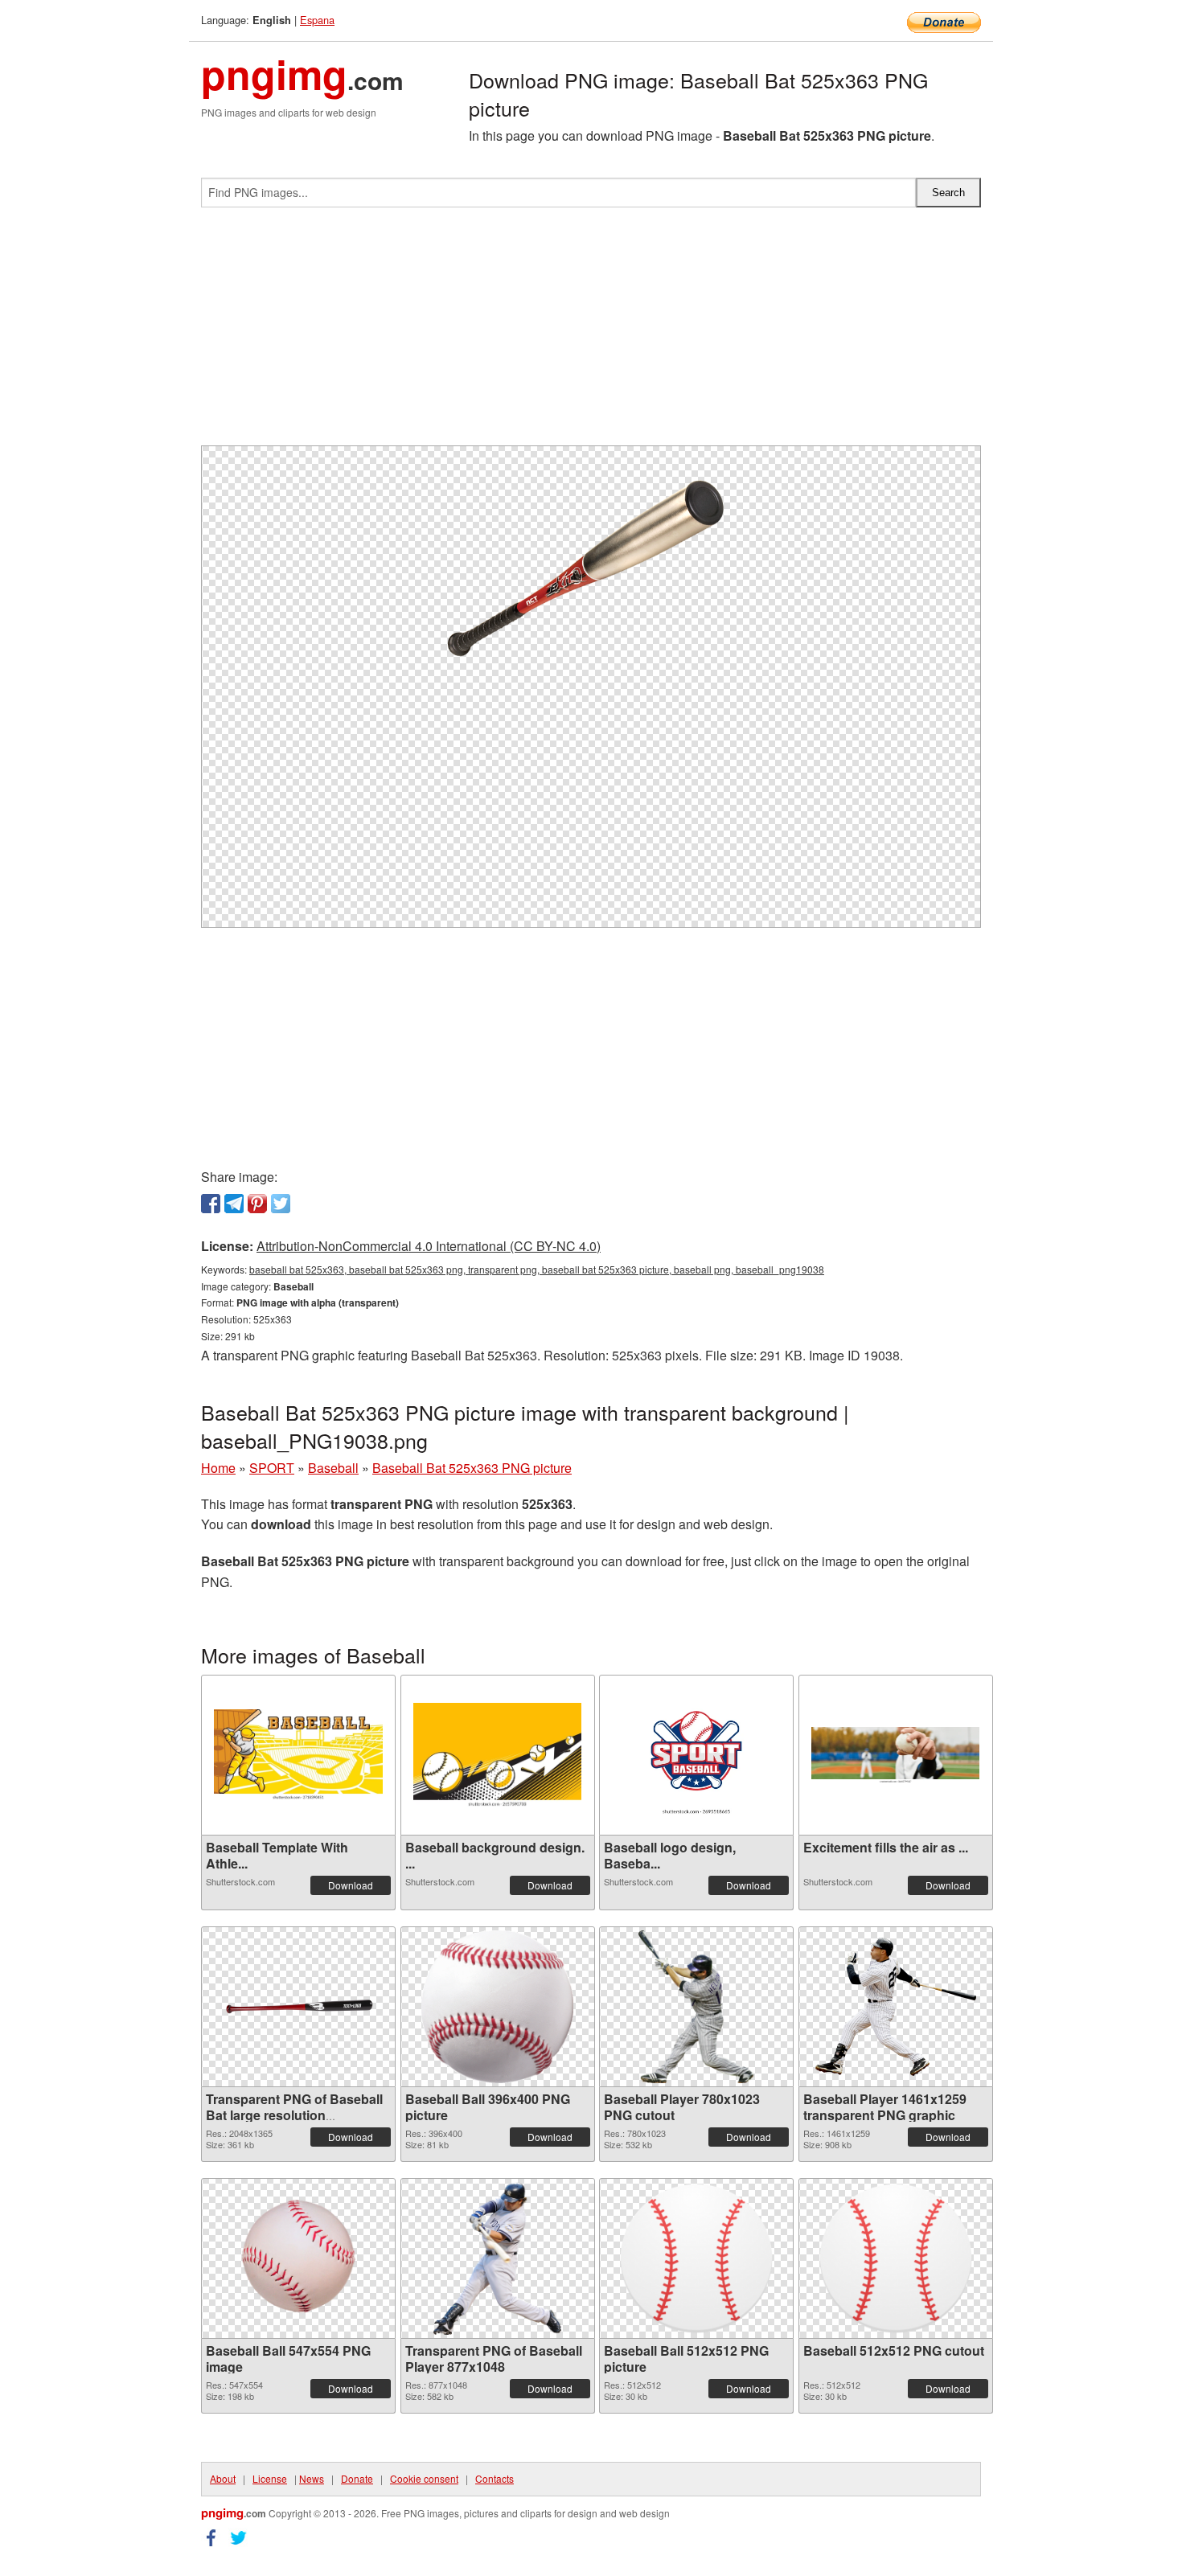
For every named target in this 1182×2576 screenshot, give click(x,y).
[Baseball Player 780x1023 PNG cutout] (696, 2007)
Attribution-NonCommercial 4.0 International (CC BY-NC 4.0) (429, 1246)
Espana (317, 20)
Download (351, 1885)
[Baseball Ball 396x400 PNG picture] (497, 2007)
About (223, 2478)
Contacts (495, 2478)
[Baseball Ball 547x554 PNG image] (298, 2258)
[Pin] (257, 1204)
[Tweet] (281, 1204)
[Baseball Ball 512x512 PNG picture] (696, 2258)
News (312, 2478)
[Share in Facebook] (211, 1204)
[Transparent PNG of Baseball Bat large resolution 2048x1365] (298, 2006)
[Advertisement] (591, 333)
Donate (357, 2478)
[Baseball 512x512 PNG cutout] (896, 2258)
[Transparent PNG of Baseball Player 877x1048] (497, 2258)
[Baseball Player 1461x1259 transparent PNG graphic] (896, 2007)
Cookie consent (424, 2478)
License (270, 2478)
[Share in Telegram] (234, 1204)
